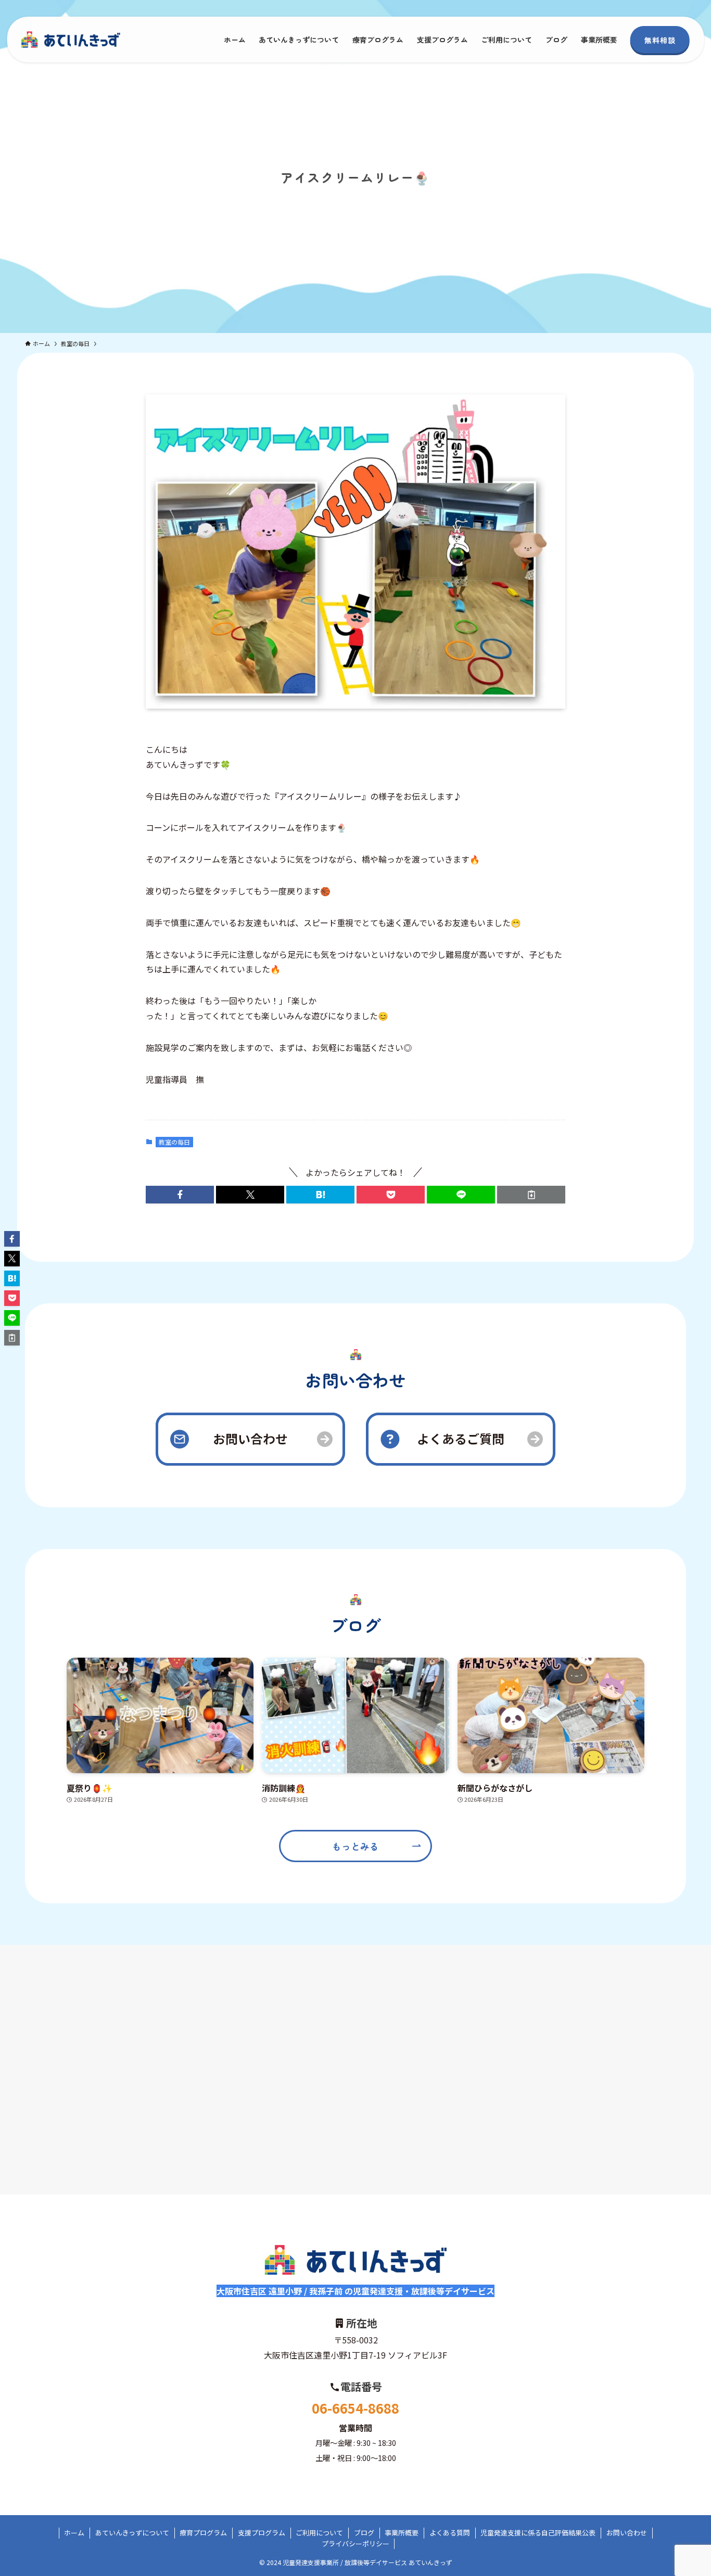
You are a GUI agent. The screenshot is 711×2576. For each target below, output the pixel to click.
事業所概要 (402, 2533)
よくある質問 (450, 2533)
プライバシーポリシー (355, 2543)
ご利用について (319, 2533)
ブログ (364, 2533)
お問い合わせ (627, 2533)
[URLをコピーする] (531, 1195)
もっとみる (355, 1846)
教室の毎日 (174, 1142)
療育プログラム (203, 2533)
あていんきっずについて (132, 2533)
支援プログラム (262, 2533)
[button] (180, 1195)
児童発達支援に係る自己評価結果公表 (538, 2533)
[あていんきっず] (71, 40)
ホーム (74, 2533)
